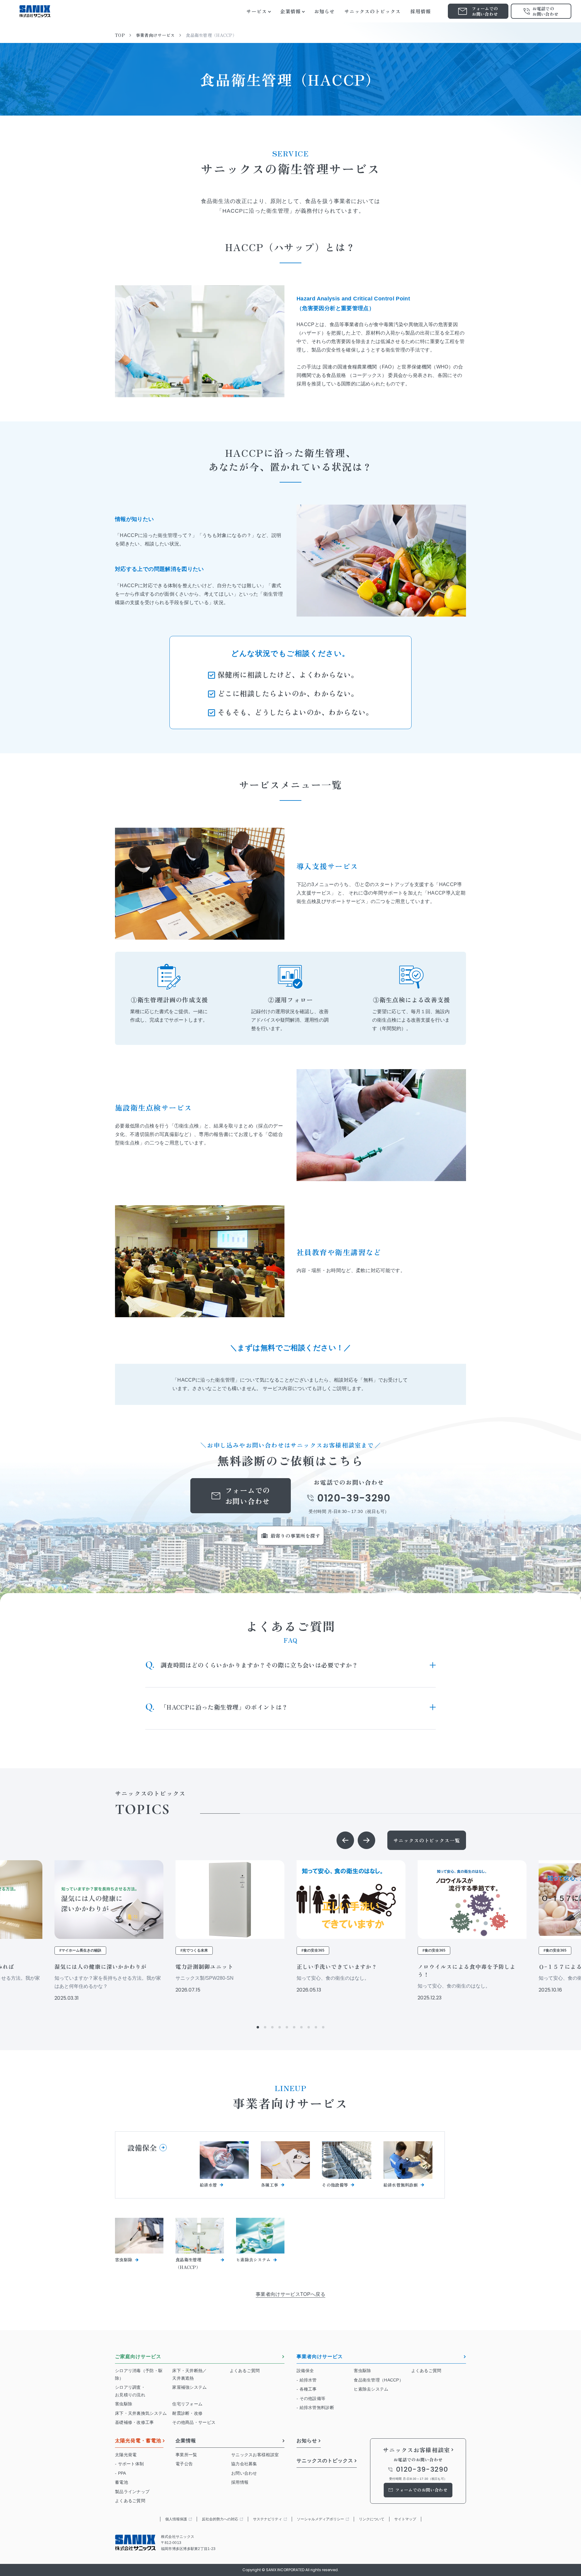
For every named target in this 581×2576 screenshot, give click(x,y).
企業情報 (186, 2441)
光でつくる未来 (195, 1950)
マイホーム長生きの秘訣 (81, 1950)
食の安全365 (314, 1950)
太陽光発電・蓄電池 (138, 2441)
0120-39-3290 (354, 1498)
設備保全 (142, 2147)
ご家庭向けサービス (138, 2357)
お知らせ (307, 2441)
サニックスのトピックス (325, 2461)
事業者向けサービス (320, 2357)
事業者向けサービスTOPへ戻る (290, 2294)
